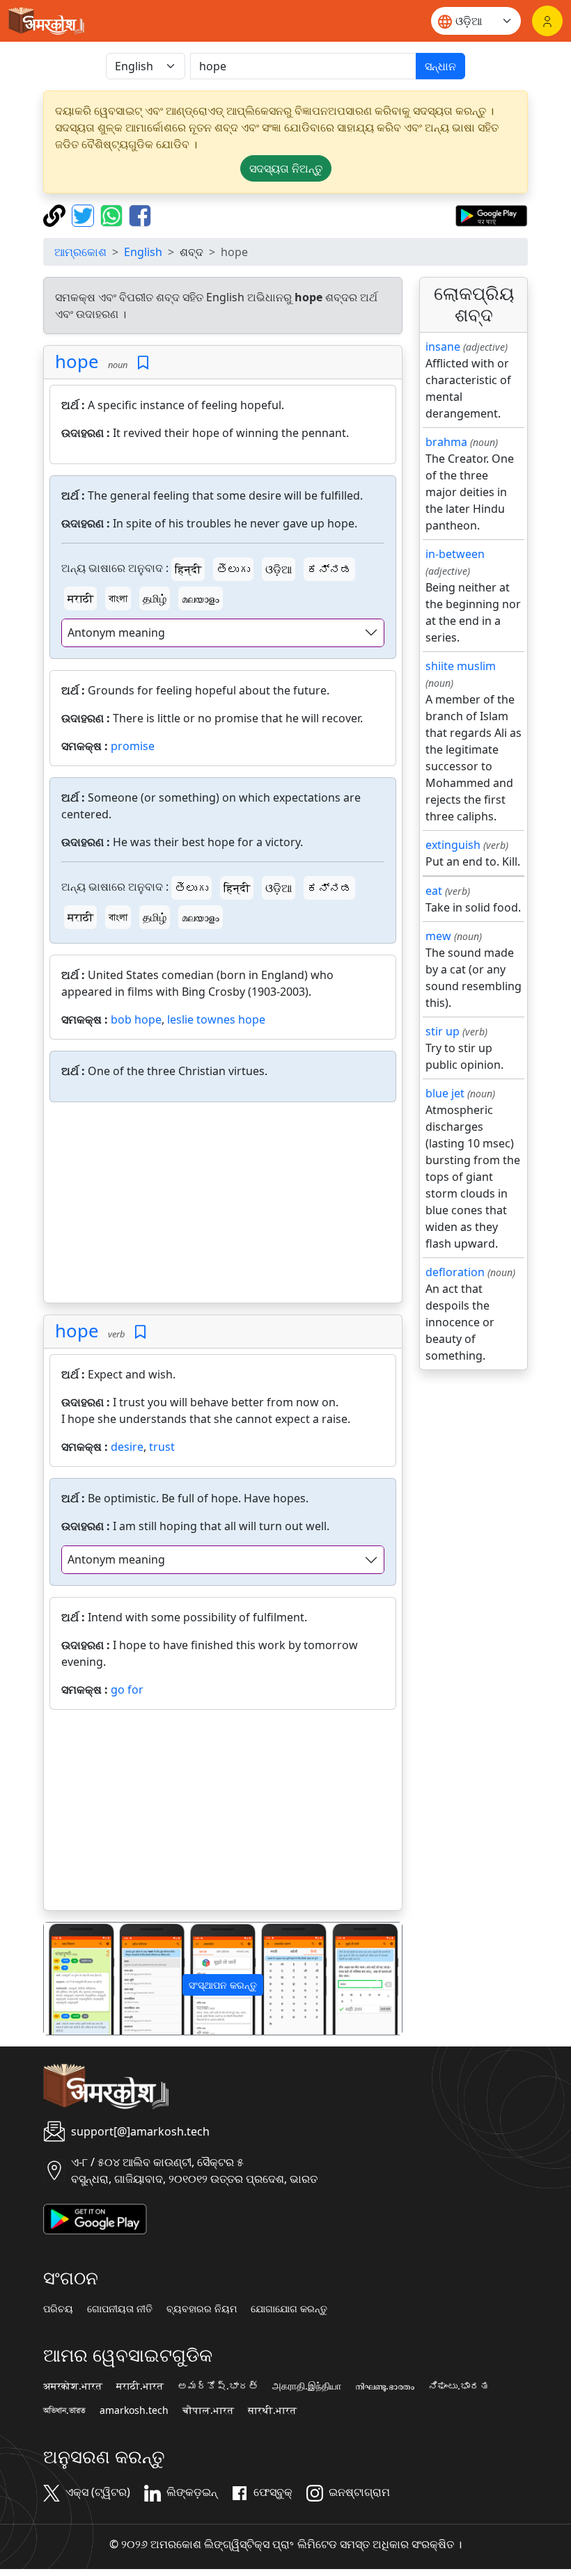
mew (438, 936)
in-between (455, 554)
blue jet (445, 1093)
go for (127, 1689)
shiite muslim (461, 666)
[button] (71, 1979)
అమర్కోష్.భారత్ (218, 2386)
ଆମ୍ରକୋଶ (80, 252)
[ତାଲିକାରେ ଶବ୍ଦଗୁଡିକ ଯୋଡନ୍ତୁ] (143, 363)
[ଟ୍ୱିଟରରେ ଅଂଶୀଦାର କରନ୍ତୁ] (85, 214)
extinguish (453, 845)
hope (77, 361)
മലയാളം (201, 598)
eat (434, 891)
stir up (443, 1031)
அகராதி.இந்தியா (307, 2386)
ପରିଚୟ (58, 2309)
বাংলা (118, 598)
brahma (446, 442)
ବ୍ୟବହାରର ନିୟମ (202, 2309)
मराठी (80, 598)
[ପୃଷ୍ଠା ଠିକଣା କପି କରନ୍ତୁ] (56, 214)
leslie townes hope (216, 1019)
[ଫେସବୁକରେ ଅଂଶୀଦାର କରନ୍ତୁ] (140, 214)
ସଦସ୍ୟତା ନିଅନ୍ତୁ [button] (286, 168)
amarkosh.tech (134, 2410)
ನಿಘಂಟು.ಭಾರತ (459, 2386)
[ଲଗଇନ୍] (547, 21)
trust (162, 1447)
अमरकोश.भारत (73, 2386)
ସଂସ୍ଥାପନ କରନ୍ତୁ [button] (223, 1985)
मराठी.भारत (140, 2386)
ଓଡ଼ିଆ (279, 569)
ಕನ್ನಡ (329, 569)
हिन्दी (188, 569)
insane (443, 347)
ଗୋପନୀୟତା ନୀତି (120, 2309)
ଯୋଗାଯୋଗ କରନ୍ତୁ (289, 2309)
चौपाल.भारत (208, 2410)
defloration (455, 1272)
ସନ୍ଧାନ (440, 66)
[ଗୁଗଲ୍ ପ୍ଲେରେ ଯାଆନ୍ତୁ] (491, 214)
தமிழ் (155, 598)
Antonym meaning (116, 633)
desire (127, 1447)
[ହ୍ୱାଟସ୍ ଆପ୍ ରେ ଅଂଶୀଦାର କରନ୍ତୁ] (113, 214)
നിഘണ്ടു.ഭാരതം (385, 2386)
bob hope (136, 1019)
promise (133, 746)
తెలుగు (233, 569)
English (143, 252)
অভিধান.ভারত (64, 2410)
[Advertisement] (223, 1205)
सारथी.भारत (272, 2410)
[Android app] (95, 2218)
